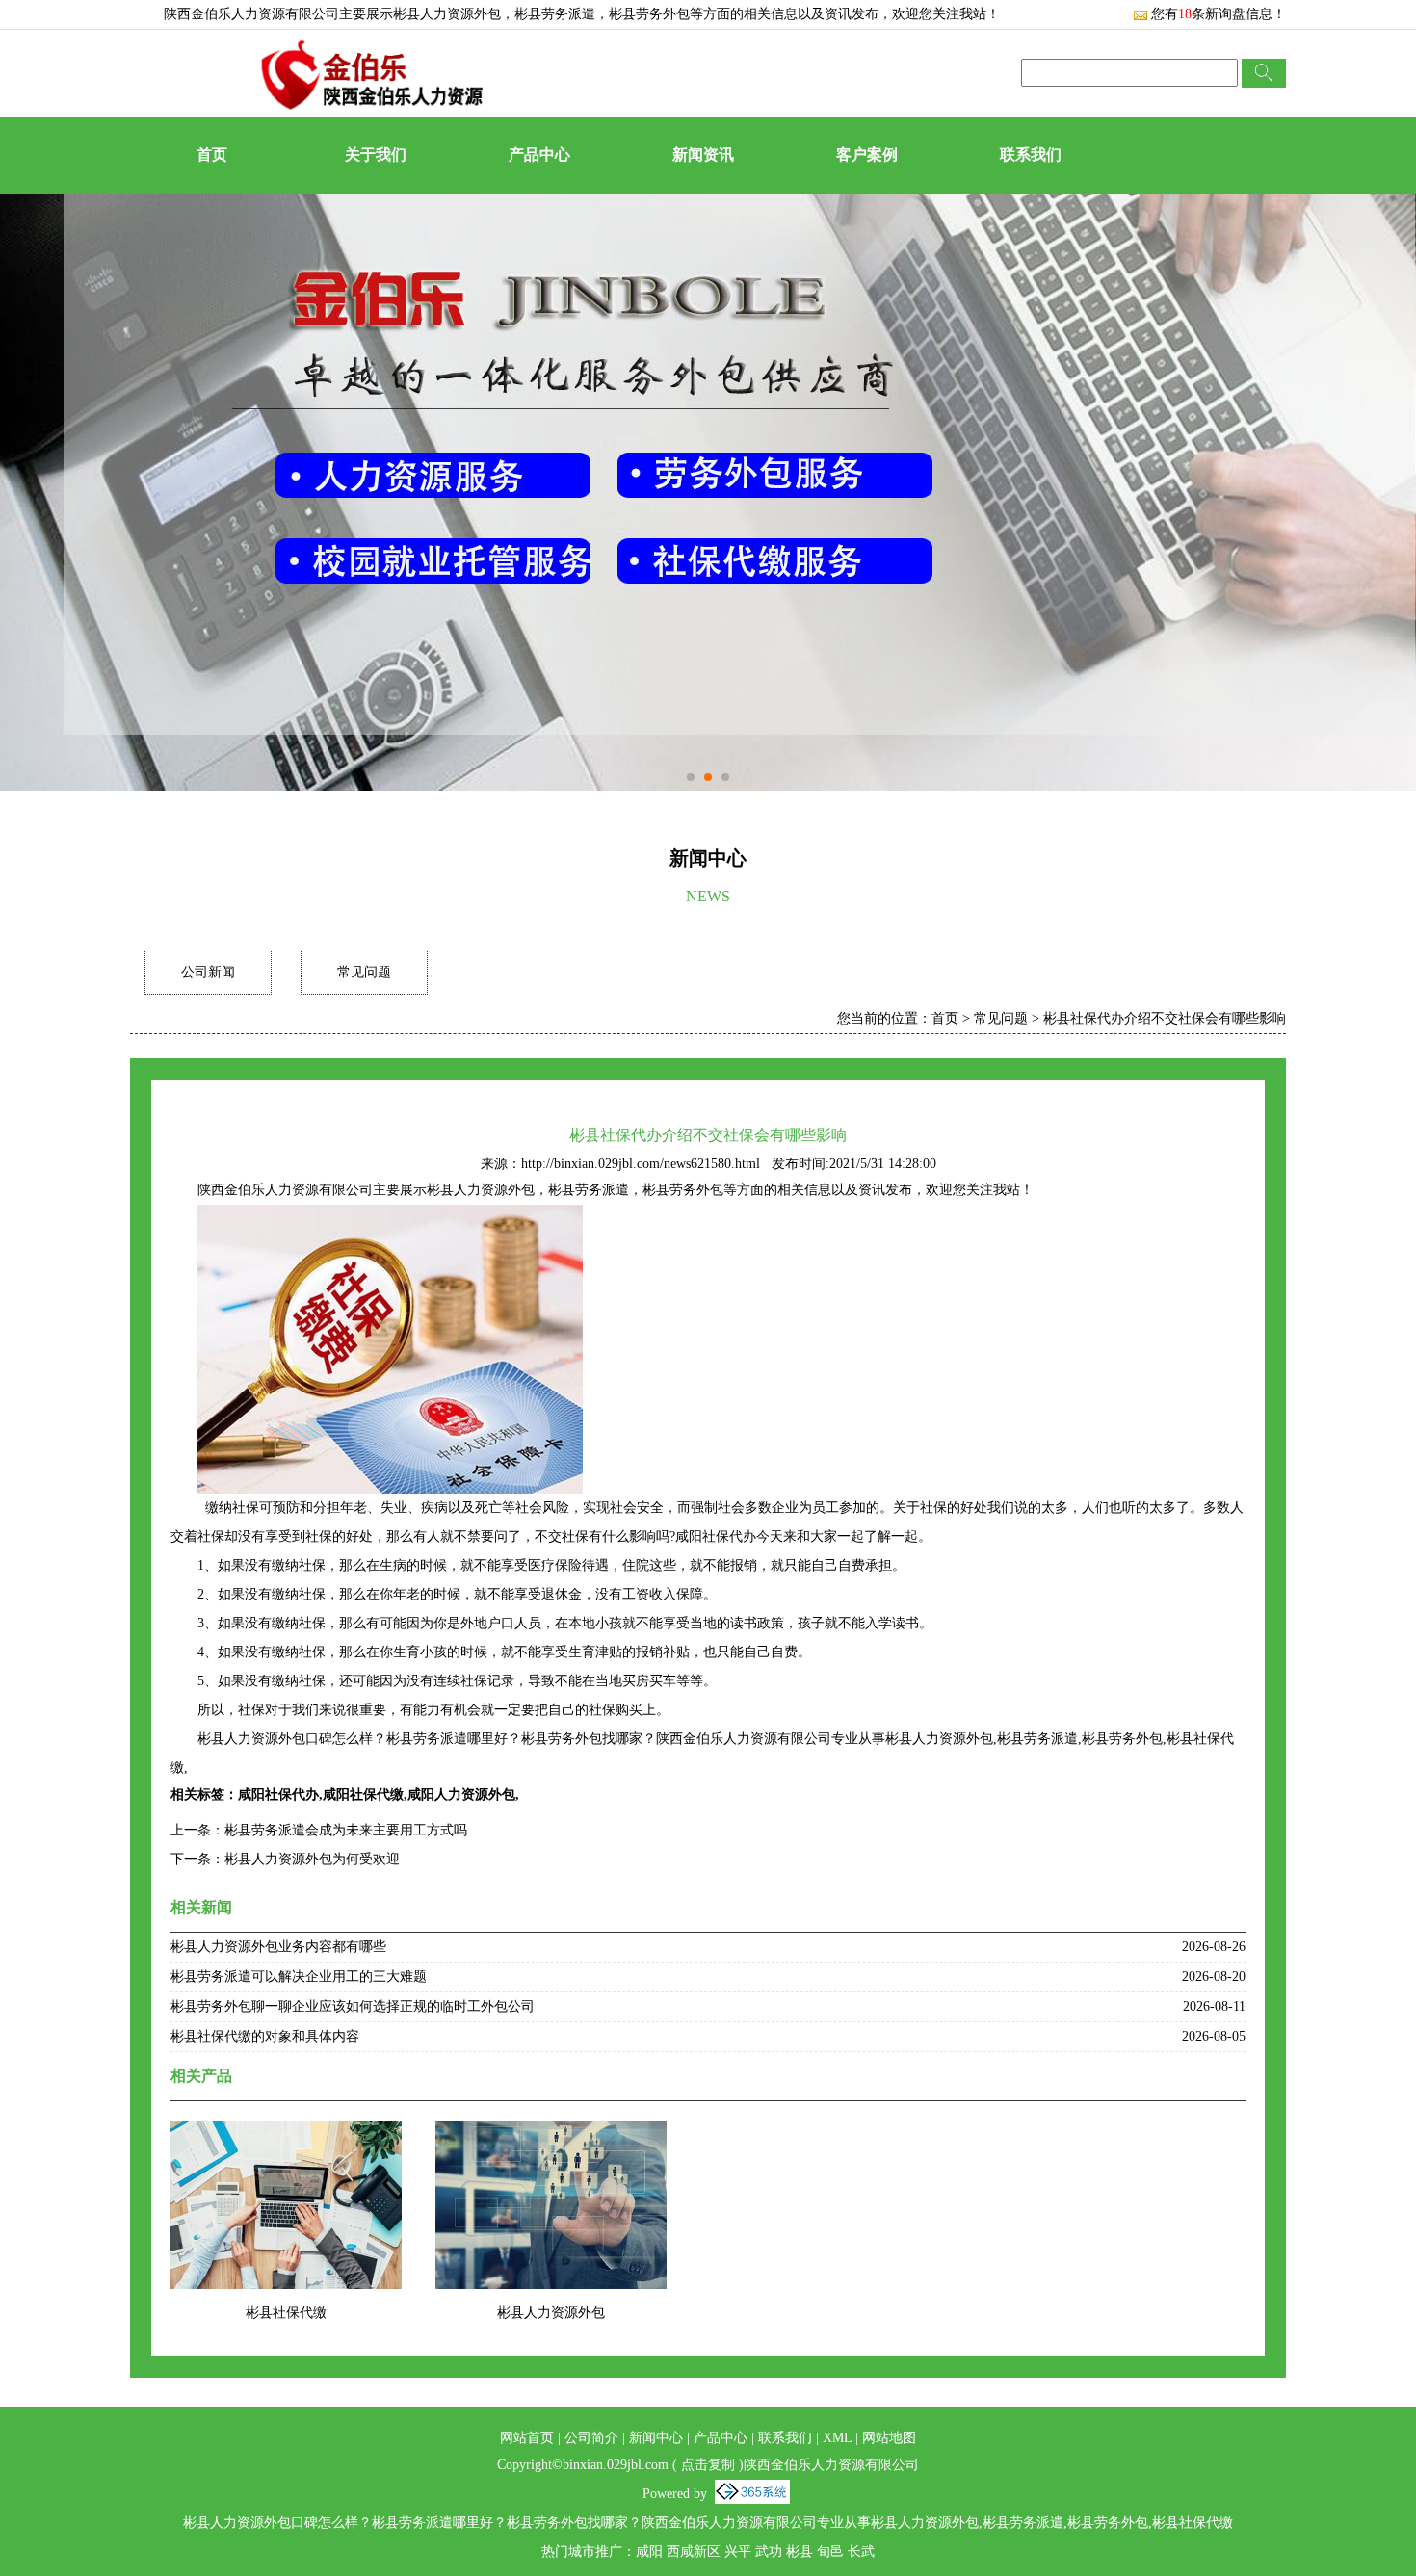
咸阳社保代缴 (363, 1795)
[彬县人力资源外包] (551, 2133)
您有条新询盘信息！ (1219, 14)
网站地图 (889, 2438)
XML (837, 2438)
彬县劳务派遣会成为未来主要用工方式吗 (346, 1830)
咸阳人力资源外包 (461, 1795)
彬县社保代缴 (286, 2313)
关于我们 (376, 155)
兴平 (738, 2551)
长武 (861, 2551)
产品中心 (539, 155)
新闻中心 (656, 2438)
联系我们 (1031, 155)
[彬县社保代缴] (286, 2133)
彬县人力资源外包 (447, 14)
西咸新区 (694, 2551)
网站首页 (527, 2438)
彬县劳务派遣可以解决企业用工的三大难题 (299, 1977)
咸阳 (649, 2551)
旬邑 (830, 2551)
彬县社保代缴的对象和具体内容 (265, 2036)
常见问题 (364, 972)
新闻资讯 (703, 155)
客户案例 (867, 155)
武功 (769, 2551)
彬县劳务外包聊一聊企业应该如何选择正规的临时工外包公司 (353, 2006)
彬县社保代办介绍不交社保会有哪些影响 (1165, 1018)
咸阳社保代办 (278, 1795)
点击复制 (708, 2465)
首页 (212, 155)
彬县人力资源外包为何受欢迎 (312, 1859)
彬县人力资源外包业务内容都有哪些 (278, 1947)
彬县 (800, 2551)
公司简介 (591, 2438)
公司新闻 (208, 972)
